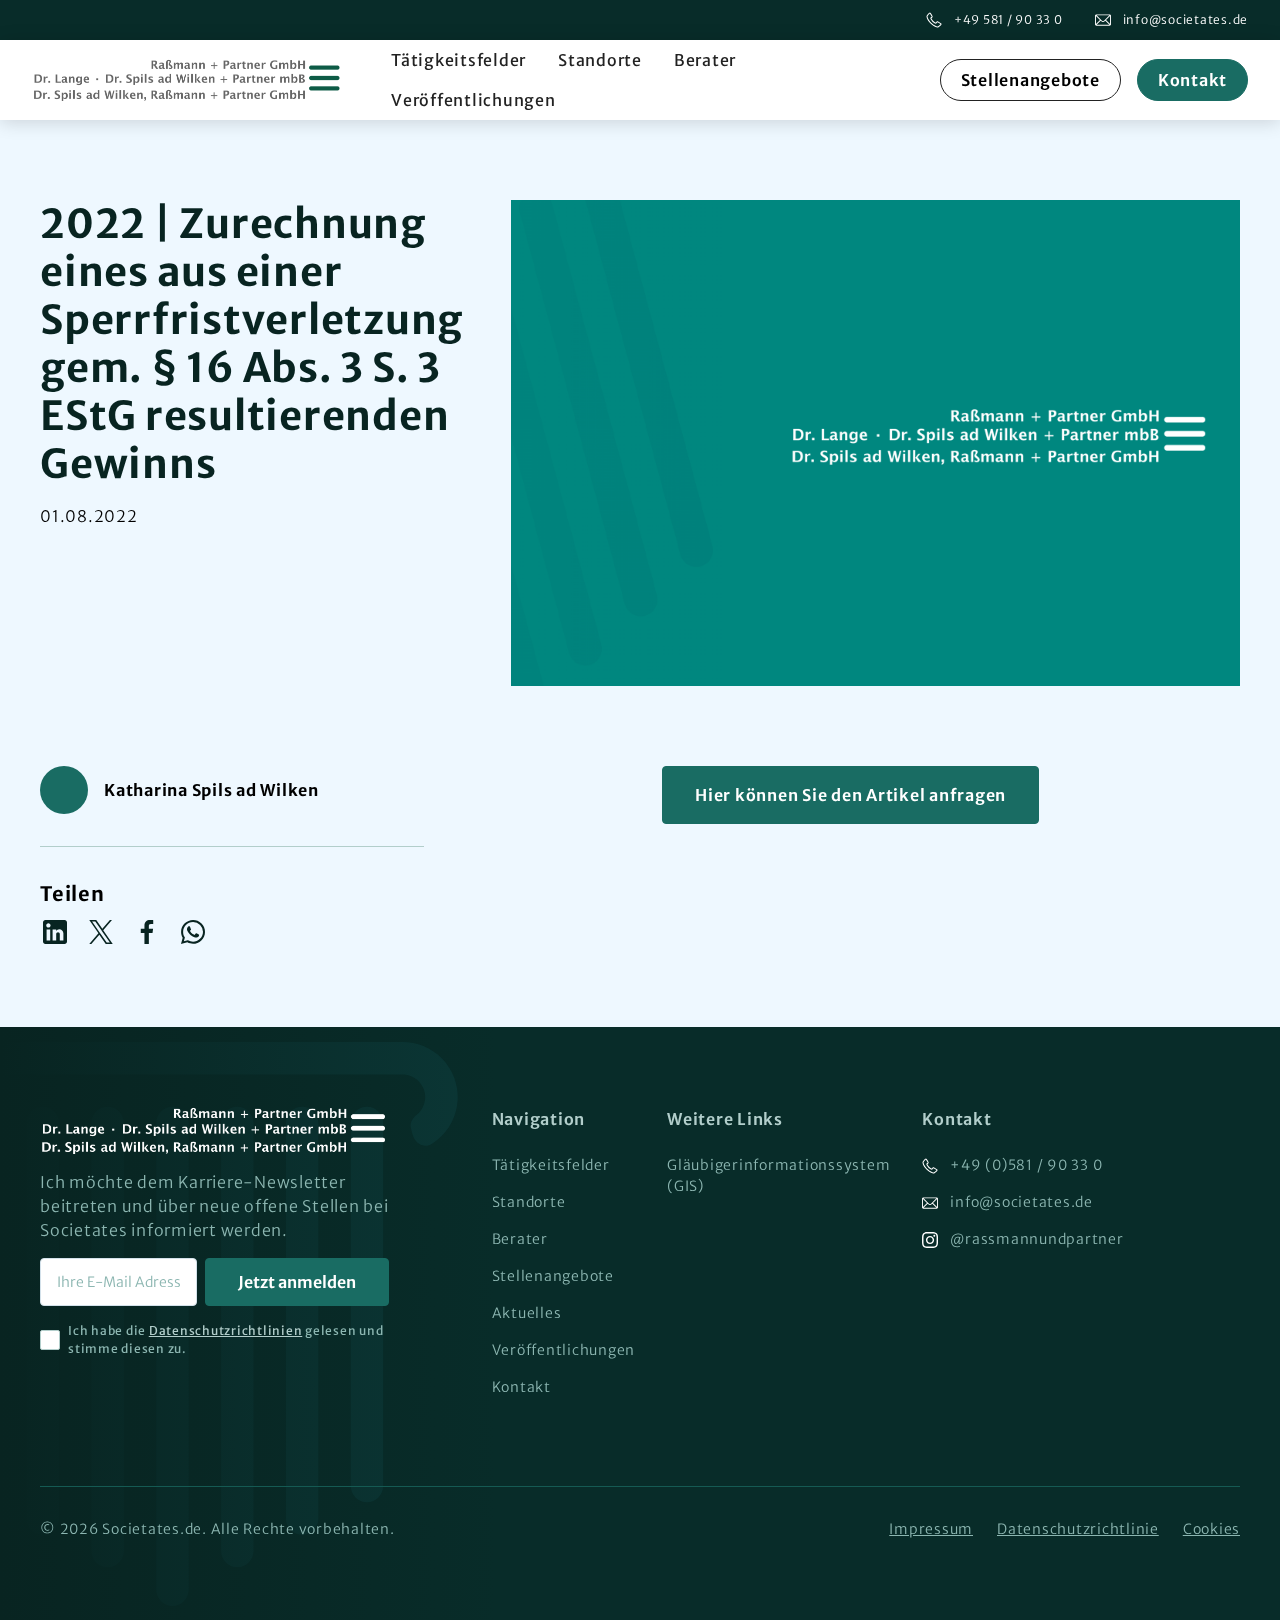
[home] (187, 80)
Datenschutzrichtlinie (1078, 1529)
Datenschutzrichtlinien (226, 1330)
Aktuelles (527, 1313)
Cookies (1211, 1529)
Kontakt (1192, 80)
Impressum (931, 1529)
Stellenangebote (1030, 80)
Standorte (600, 60)
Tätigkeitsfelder (458, 60)
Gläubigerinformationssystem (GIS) (778, 1175)
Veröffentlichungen (473, 100)
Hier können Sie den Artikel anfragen (850, 795)
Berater (705, 60)
